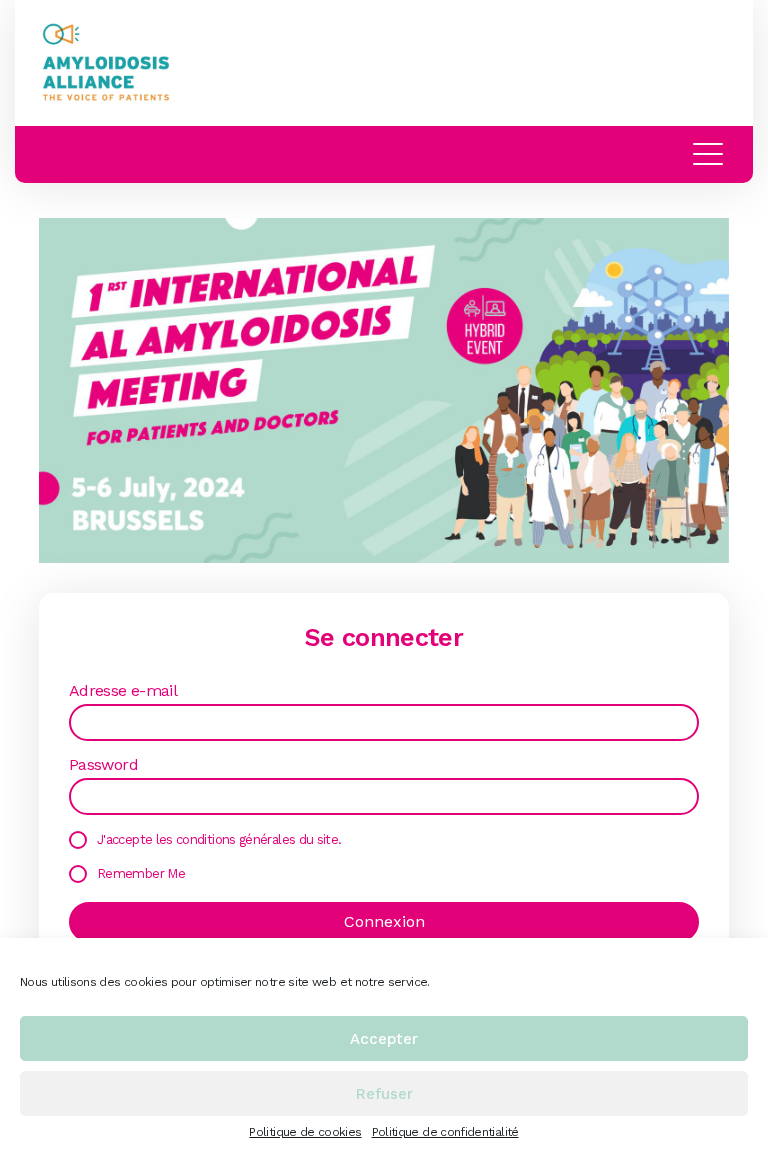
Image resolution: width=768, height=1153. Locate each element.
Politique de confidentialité (445, 1132)
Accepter (384, 1039)
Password (103, 765)
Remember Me (141, 873)
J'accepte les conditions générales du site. (219, 839)
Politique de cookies (305, 1132)
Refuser (384, 1094)
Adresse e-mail (123, 691)
